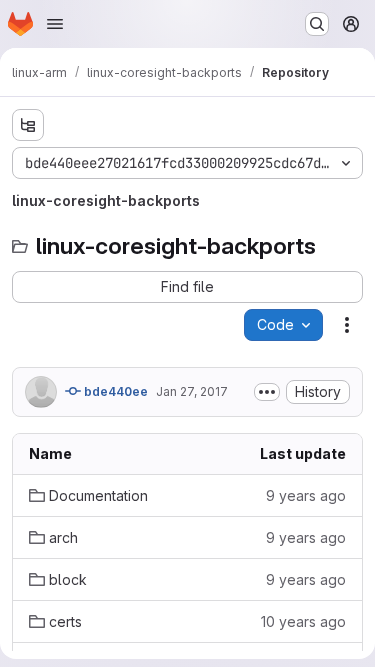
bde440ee (114, 391)
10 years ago (303, 621)
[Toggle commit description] (267, 392)
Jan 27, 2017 (192, 391)
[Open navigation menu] (55, 24)
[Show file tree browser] (28, 125)
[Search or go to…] (317, 24)
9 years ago (306, 495)
